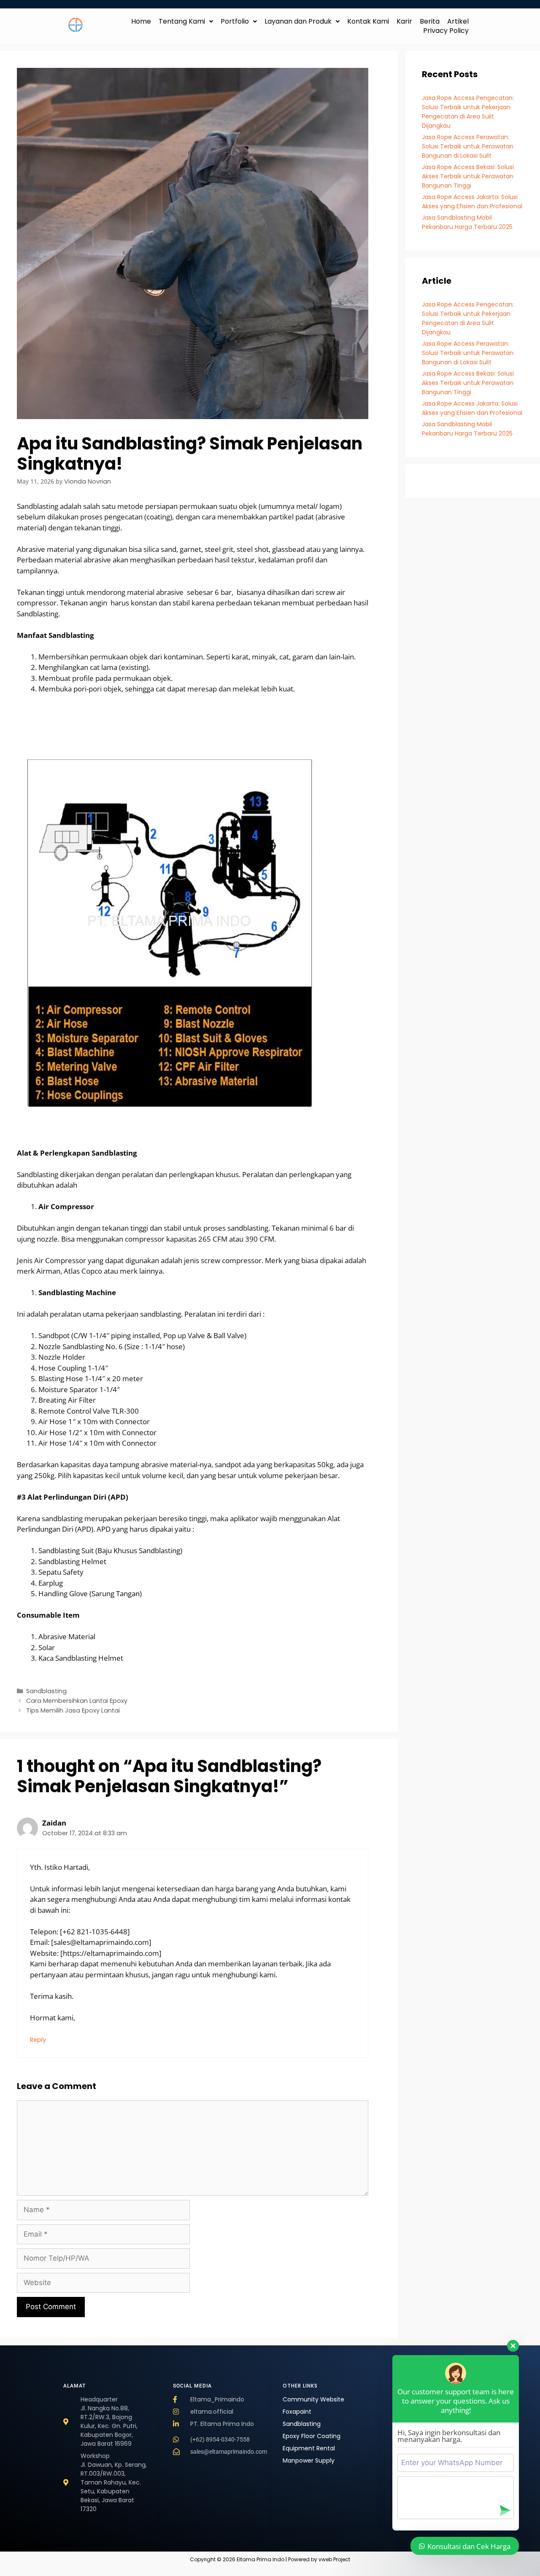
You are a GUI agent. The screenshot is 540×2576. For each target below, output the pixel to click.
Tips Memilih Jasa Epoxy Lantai (73, 1710)
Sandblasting (46, 1691)
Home (141, 22)
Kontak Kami (368, 22)
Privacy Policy (446, 31)
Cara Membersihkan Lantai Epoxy (77, 1701)
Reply (38, 2040)
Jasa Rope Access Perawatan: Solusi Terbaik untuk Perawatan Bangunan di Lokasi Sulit (468, 146)
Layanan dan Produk (298, 22)
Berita (430, 22)
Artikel (458, 22)
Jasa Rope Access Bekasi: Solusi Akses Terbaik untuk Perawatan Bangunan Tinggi (468, 176)
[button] (186, 22)
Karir (404, 22)
